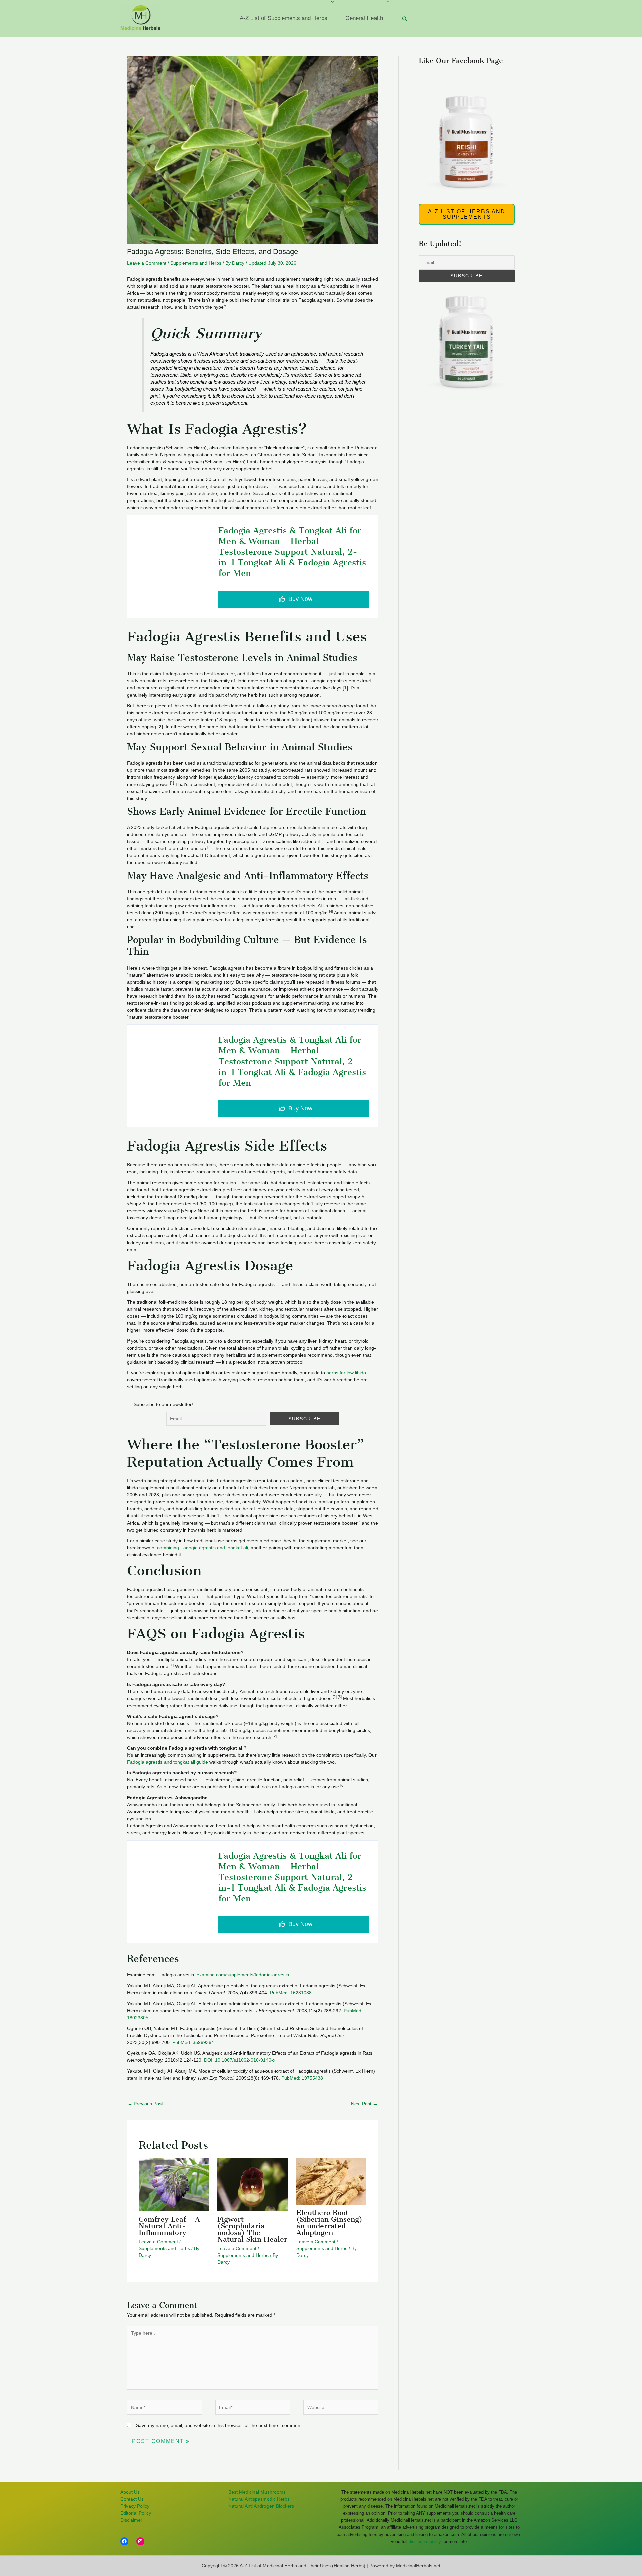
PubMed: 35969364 (193, 2042)
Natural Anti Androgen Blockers (261, 2506)
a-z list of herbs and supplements (467, 214)
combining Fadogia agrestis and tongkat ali (203, 1548)
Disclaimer (131, 2520)
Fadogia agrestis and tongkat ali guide (168, 1762)
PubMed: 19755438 (302, 2078)
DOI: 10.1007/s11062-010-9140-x (240, 2060)
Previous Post (145, 2104)
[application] (331, 18)
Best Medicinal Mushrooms (257, 2492)
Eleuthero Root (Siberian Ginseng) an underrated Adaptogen (329, 2223)
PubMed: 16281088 (291, 1993)
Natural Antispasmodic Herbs (259, 2499)
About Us (130, 2492)
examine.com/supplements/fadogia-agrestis (243, 1975)
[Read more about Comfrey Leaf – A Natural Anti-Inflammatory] (174, 2162)
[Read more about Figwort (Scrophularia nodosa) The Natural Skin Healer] (252, 2162)
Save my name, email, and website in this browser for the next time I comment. (220, 2425)
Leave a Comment (147, 263)
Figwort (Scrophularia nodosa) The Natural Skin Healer (252, 2229)
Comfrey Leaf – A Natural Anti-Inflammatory (169, 2226)
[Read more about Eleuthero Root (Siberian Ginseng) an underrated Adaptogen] (331, 2162)
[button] (405, 19)
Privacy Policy (135, 2506)
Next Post (364, 2104)
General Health (364, 18)
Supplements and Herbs (196, 263)
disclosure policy (425, 2541)
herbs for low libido (346, 1373)
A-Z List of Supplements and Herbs (284, 18)
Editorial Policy (136, 2513)
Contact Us (132, 2499)
